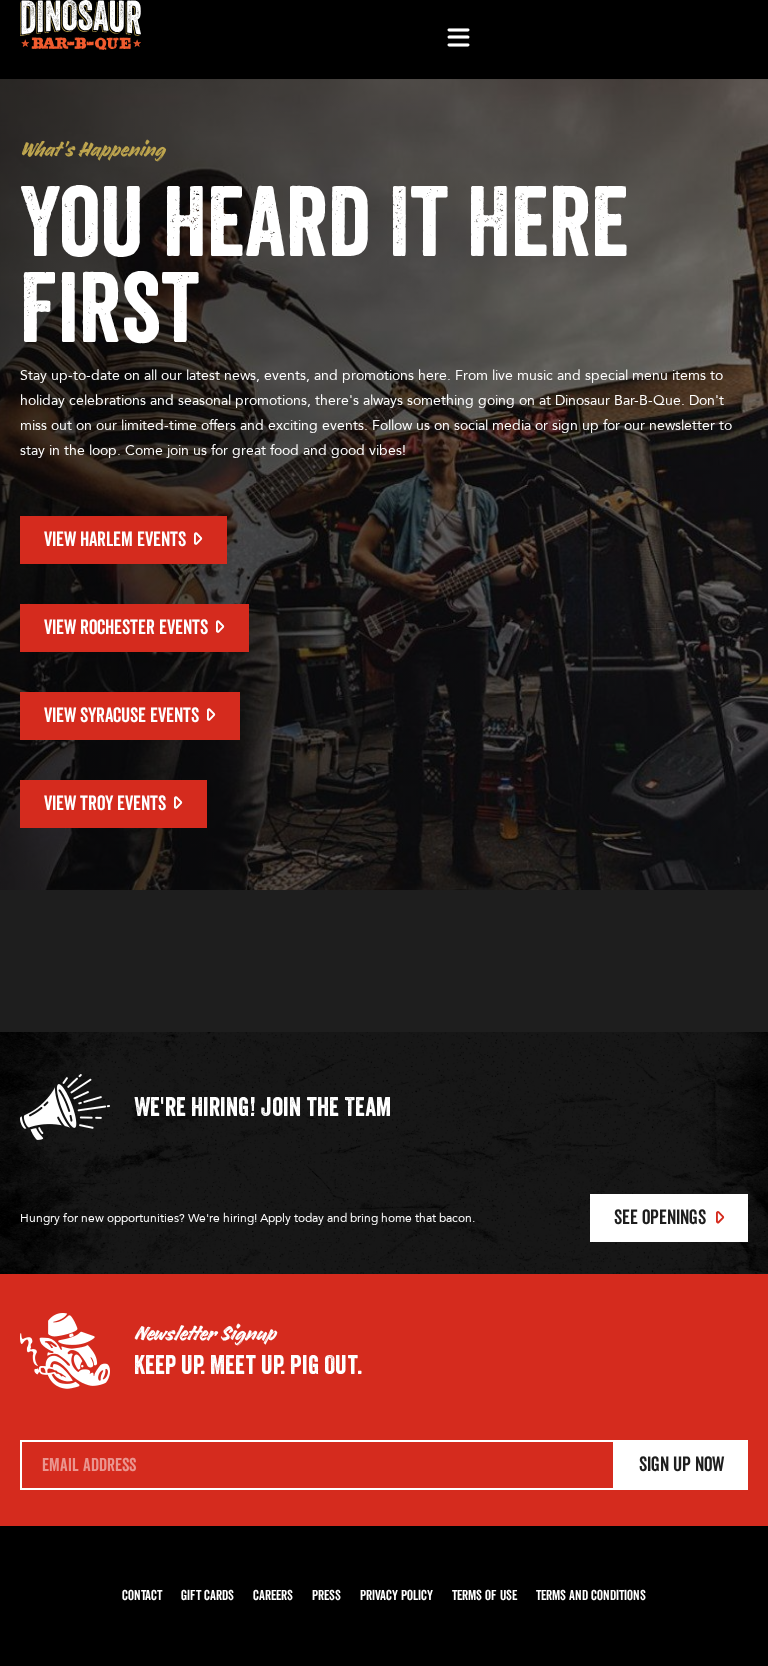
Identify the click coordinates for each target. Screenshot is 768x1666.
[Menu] (458, 39)
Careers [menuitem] (273, 1596)
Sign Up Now (681, 1465)
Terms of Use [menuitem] (484, 1596)
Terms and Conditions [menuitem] (591, 1596)
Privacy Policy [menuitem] (396, 1596)
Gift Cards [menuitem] (207, 1596)
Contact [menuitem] (142, 1596)
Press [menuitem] (326, 1596)
